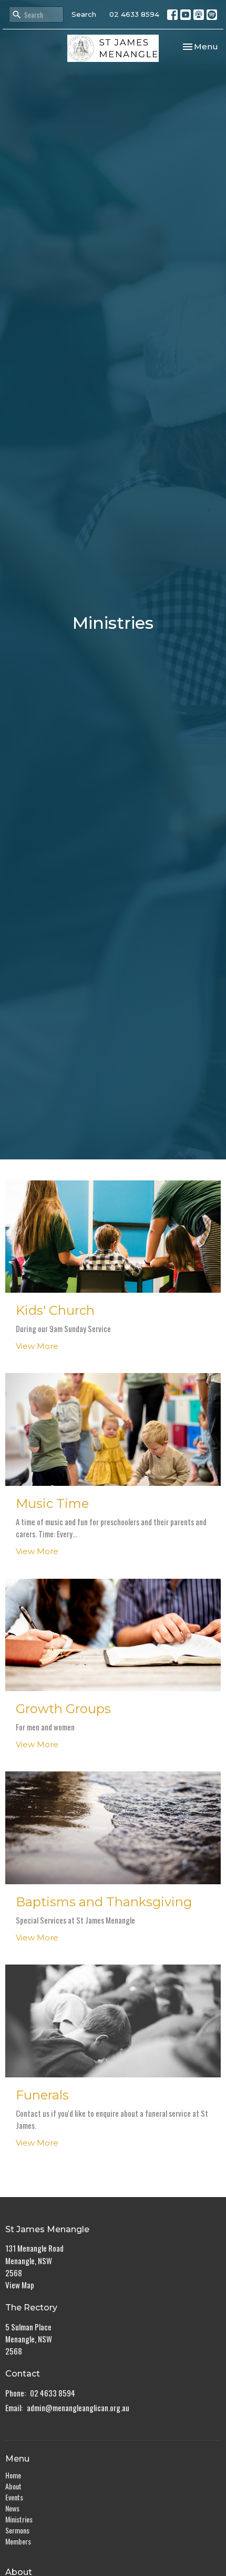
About (13, 2486)
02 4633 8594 (134, 14)
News (12, 2508)
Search (84, 14)
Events (14, 2497)
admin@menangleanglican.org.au (78, 2408)
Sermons (17, 2530)
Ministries (19, 2519)
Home (13, 2475)
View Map (20, 2285)
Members (18, 2541)
